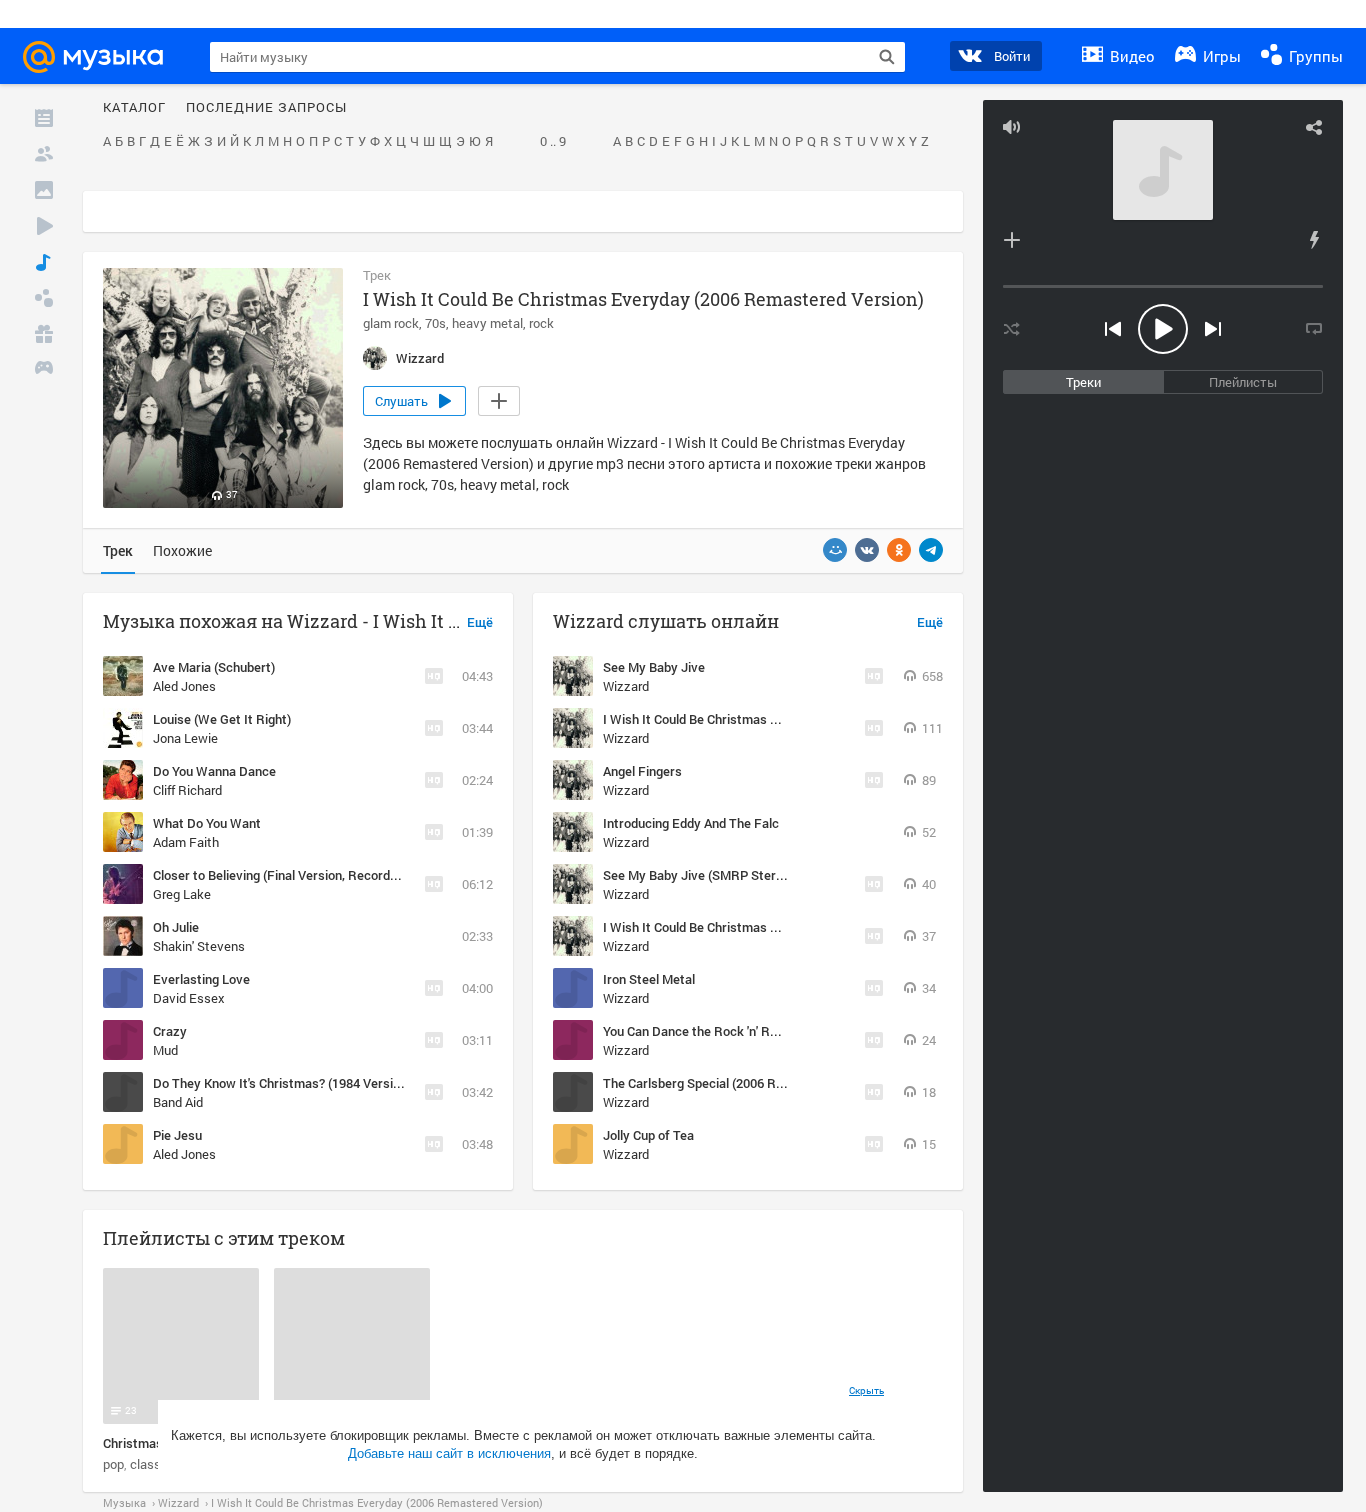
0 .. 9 (553, 142)
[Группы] (44, 298)
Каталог (134, 108)
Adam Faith (186, 842)
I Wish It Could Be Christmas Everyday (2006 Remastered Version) (794, 927)
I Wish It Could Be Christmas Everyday (714, 719)
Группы (1314, 56)
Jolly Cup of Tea (648, 1135)
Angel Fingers (642, 771)
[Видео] (44, 226)
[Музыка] (44, 262)
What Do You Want (207, 823)
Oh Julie (176, 927)
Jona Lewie (185, 738)
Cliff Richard (187, 790)
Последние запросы (266, 108)
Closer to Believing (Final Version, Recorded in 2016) (302, 875)
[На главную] (102, 57)
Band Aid (178, 1102)
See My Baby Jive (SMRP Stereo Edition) (720, 875)
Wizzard (626, 686)
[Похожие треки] (1314, 240)
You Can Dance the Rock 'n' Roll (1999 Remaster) (743, 1031)
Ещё (480, 623)
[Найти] (887, 57)
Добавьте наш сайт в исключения (449, 1453)
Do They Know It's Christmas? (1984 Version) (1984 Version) (325, 1083)
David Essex (189, 998)
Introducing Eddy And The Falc (691, 823)
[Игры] (44, 370)
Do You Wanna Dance (214, 771)
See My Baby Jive (654, 667)
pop (113, 1464)
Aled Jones (184, 686)
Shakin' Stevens (199, 946)
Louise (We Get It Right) (222, 719)
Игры (1220, 56)
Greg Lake (182, 894)
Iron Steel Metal (649, 979)
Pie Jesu (177, 1135)
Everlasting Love (201, 979)
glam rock (391, 323)
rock (541, 323)
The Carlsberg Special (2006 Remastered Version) (746, 1083)
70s (435, 323)
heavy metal (487, 323)
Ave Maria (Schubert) (214, 667)
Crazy (170, 1031)
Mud (165, 1050)
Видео (1130, 56)
